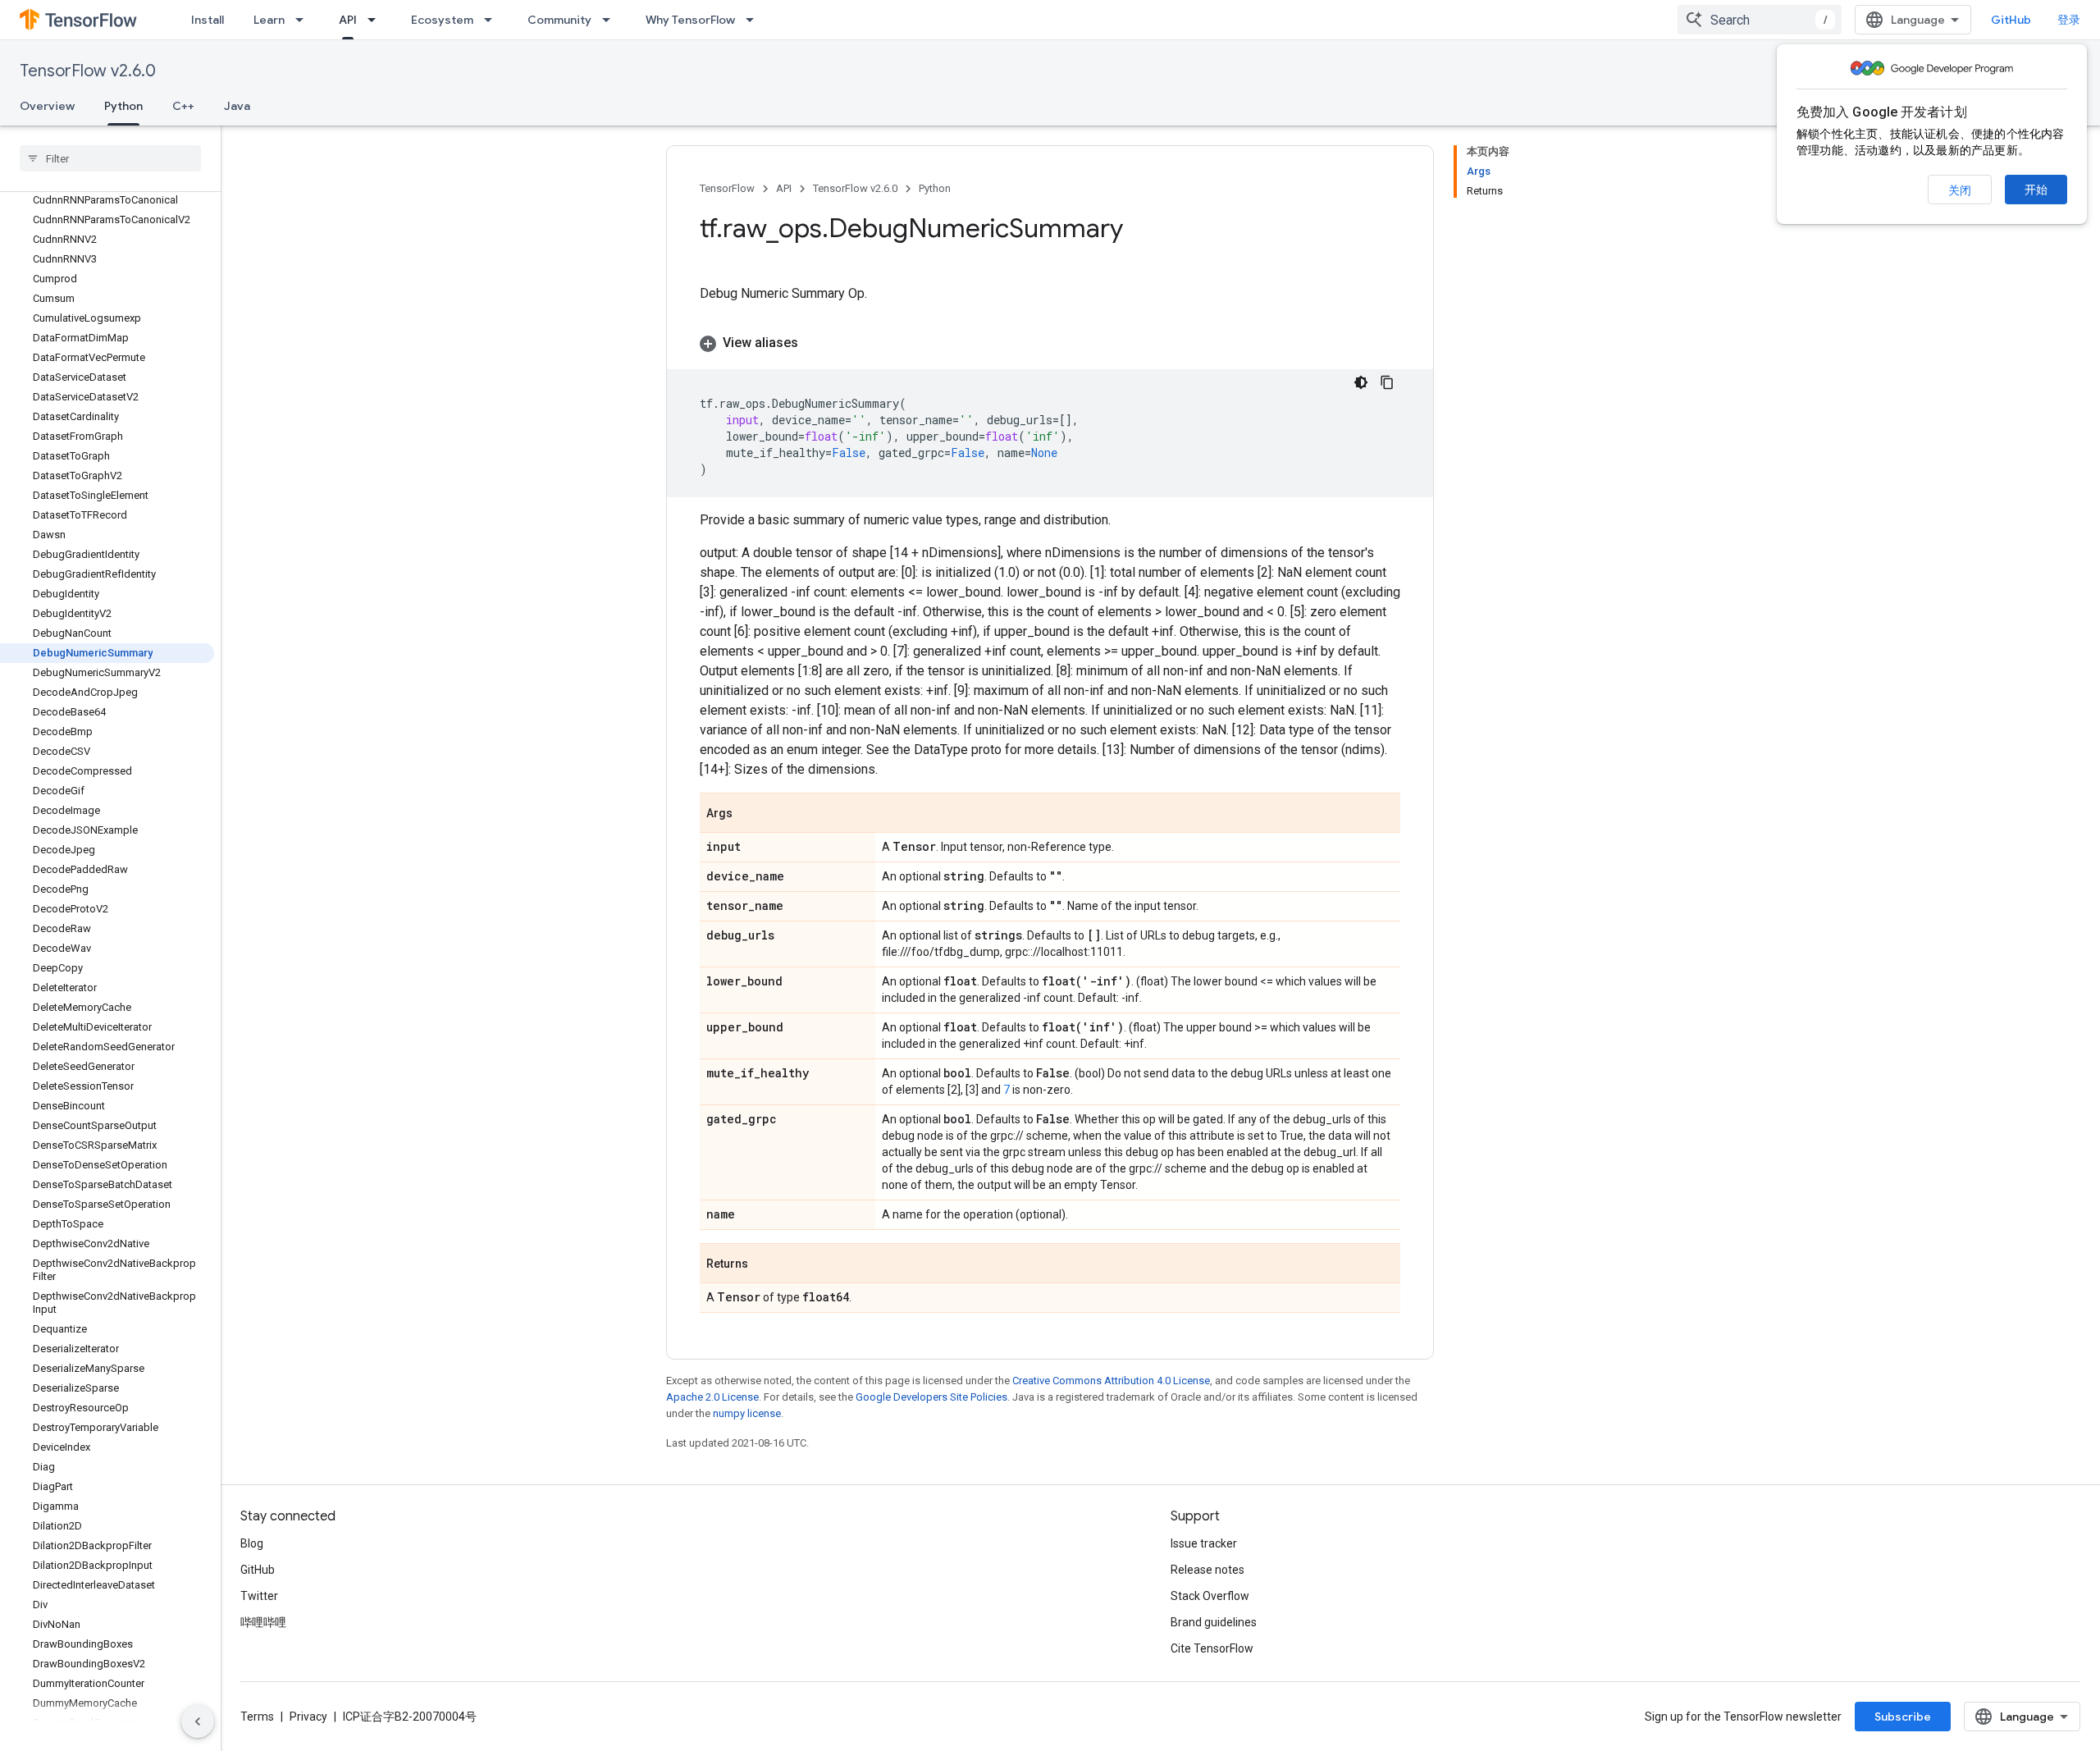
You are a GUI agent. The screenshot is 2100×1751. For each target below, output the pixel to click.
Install (208, 20)
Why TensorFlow (690, 20)
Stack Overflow (1210, 1596)
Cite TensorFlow (1212, 1648)
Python (123, 106)
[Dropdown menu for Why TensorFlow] (755, 20)
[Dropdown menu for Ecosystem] (493, 20)
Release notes (1207, 1570)
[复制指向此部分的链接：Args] (749, 814)
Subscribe (1903, 1717)
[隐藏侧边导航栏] (198, 1721)
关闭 (1960, 190)
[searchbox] (110, 158)
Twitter (259, 1596)
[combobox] (1760, 20)
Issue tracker (1204, 1543)
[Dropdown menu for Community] (611, 20)
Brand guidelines (1214, 1622)
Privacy (308, 1717)
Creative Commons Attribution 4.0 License (1111, 1381)
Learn (269, 20)
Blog (252, 1543)
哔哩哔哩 (263, 1622)
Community (559, 20)
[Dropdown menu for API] (377, 20)
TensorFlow (727, 188)
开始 (2036, 190)
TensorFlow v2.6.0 (88, 71)
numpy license (747, 1413)
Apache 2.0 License (712, 1397)
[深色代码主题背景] (1361, 382)
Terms (257, 1717)
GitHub (2011, 20)
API (348, 20)
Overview (47, 106)
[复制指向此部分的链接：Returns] (765, 1264)
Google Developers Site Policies (931, 1397)
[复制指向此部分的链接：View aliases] (815, 343)
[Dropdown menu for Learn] (304, 20)
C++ (183, 106)
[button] (1050, 343)
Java (237, 106)
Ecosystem (442, 20)
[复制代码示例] (1387, 382)
